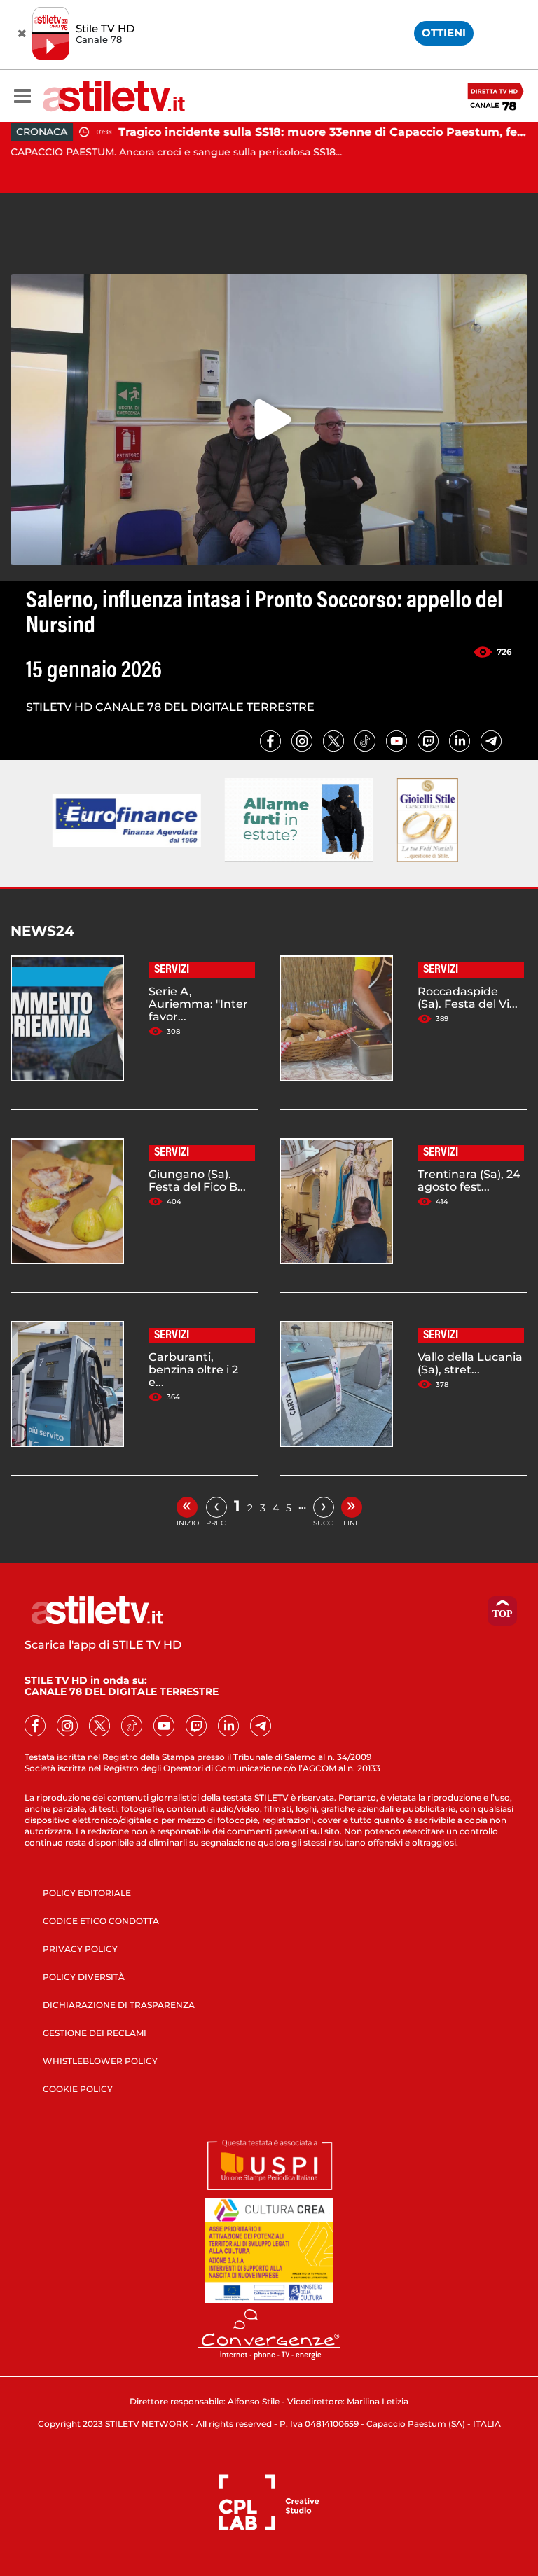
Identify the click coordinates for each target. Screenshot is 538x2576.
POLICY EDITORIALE (87, 1893)
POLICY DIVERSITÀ (84, 1977)
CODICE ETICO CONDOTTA (101, 1921)
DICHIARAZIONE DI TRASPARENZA (119, 2005)
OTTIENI (444, 33)
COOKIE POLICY (78, 2089)
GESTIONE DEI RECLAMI (95, 2033)
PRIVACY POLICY (80, 1949)
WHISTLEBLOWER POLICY (100, 2061)
